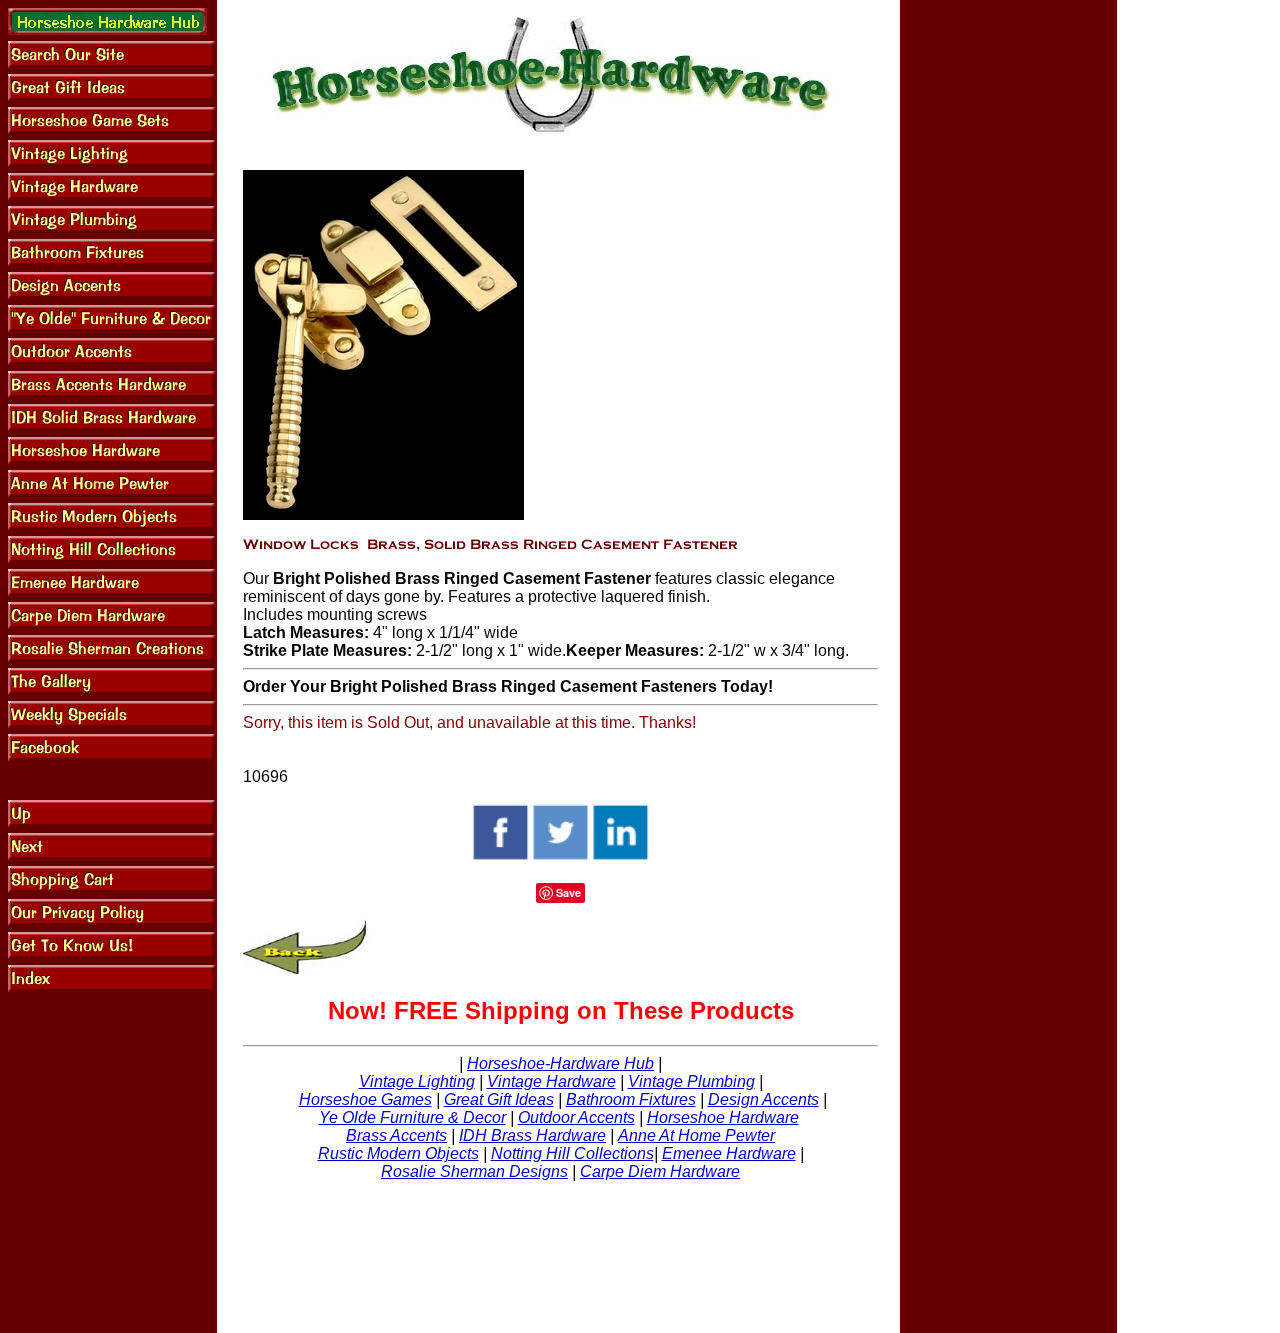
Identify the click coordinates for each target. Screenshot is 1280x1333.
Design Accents (763, 1099)
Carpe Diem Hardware (660, 1171)
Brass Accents (396, 1135)
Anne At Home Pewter (696, 1135)
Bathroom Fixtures (631, 1099)
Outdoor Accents (576, 1117)
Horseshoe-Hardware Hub (560, 1063)
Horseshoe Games (365, 1099)
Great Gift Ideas (499, 1099)
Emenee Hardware (729, 1153)
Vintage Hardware (551, 1081)
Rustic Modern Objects (398, 1153)
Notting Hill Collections (572, 1153)
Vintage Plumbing (691, 1081)
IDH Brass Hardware (532, 1135)
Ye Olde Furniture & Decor (412, 1117)
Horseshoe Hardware (723, 1117)
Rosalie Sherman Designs (474, 1171)
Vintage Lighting (417, 1081)
